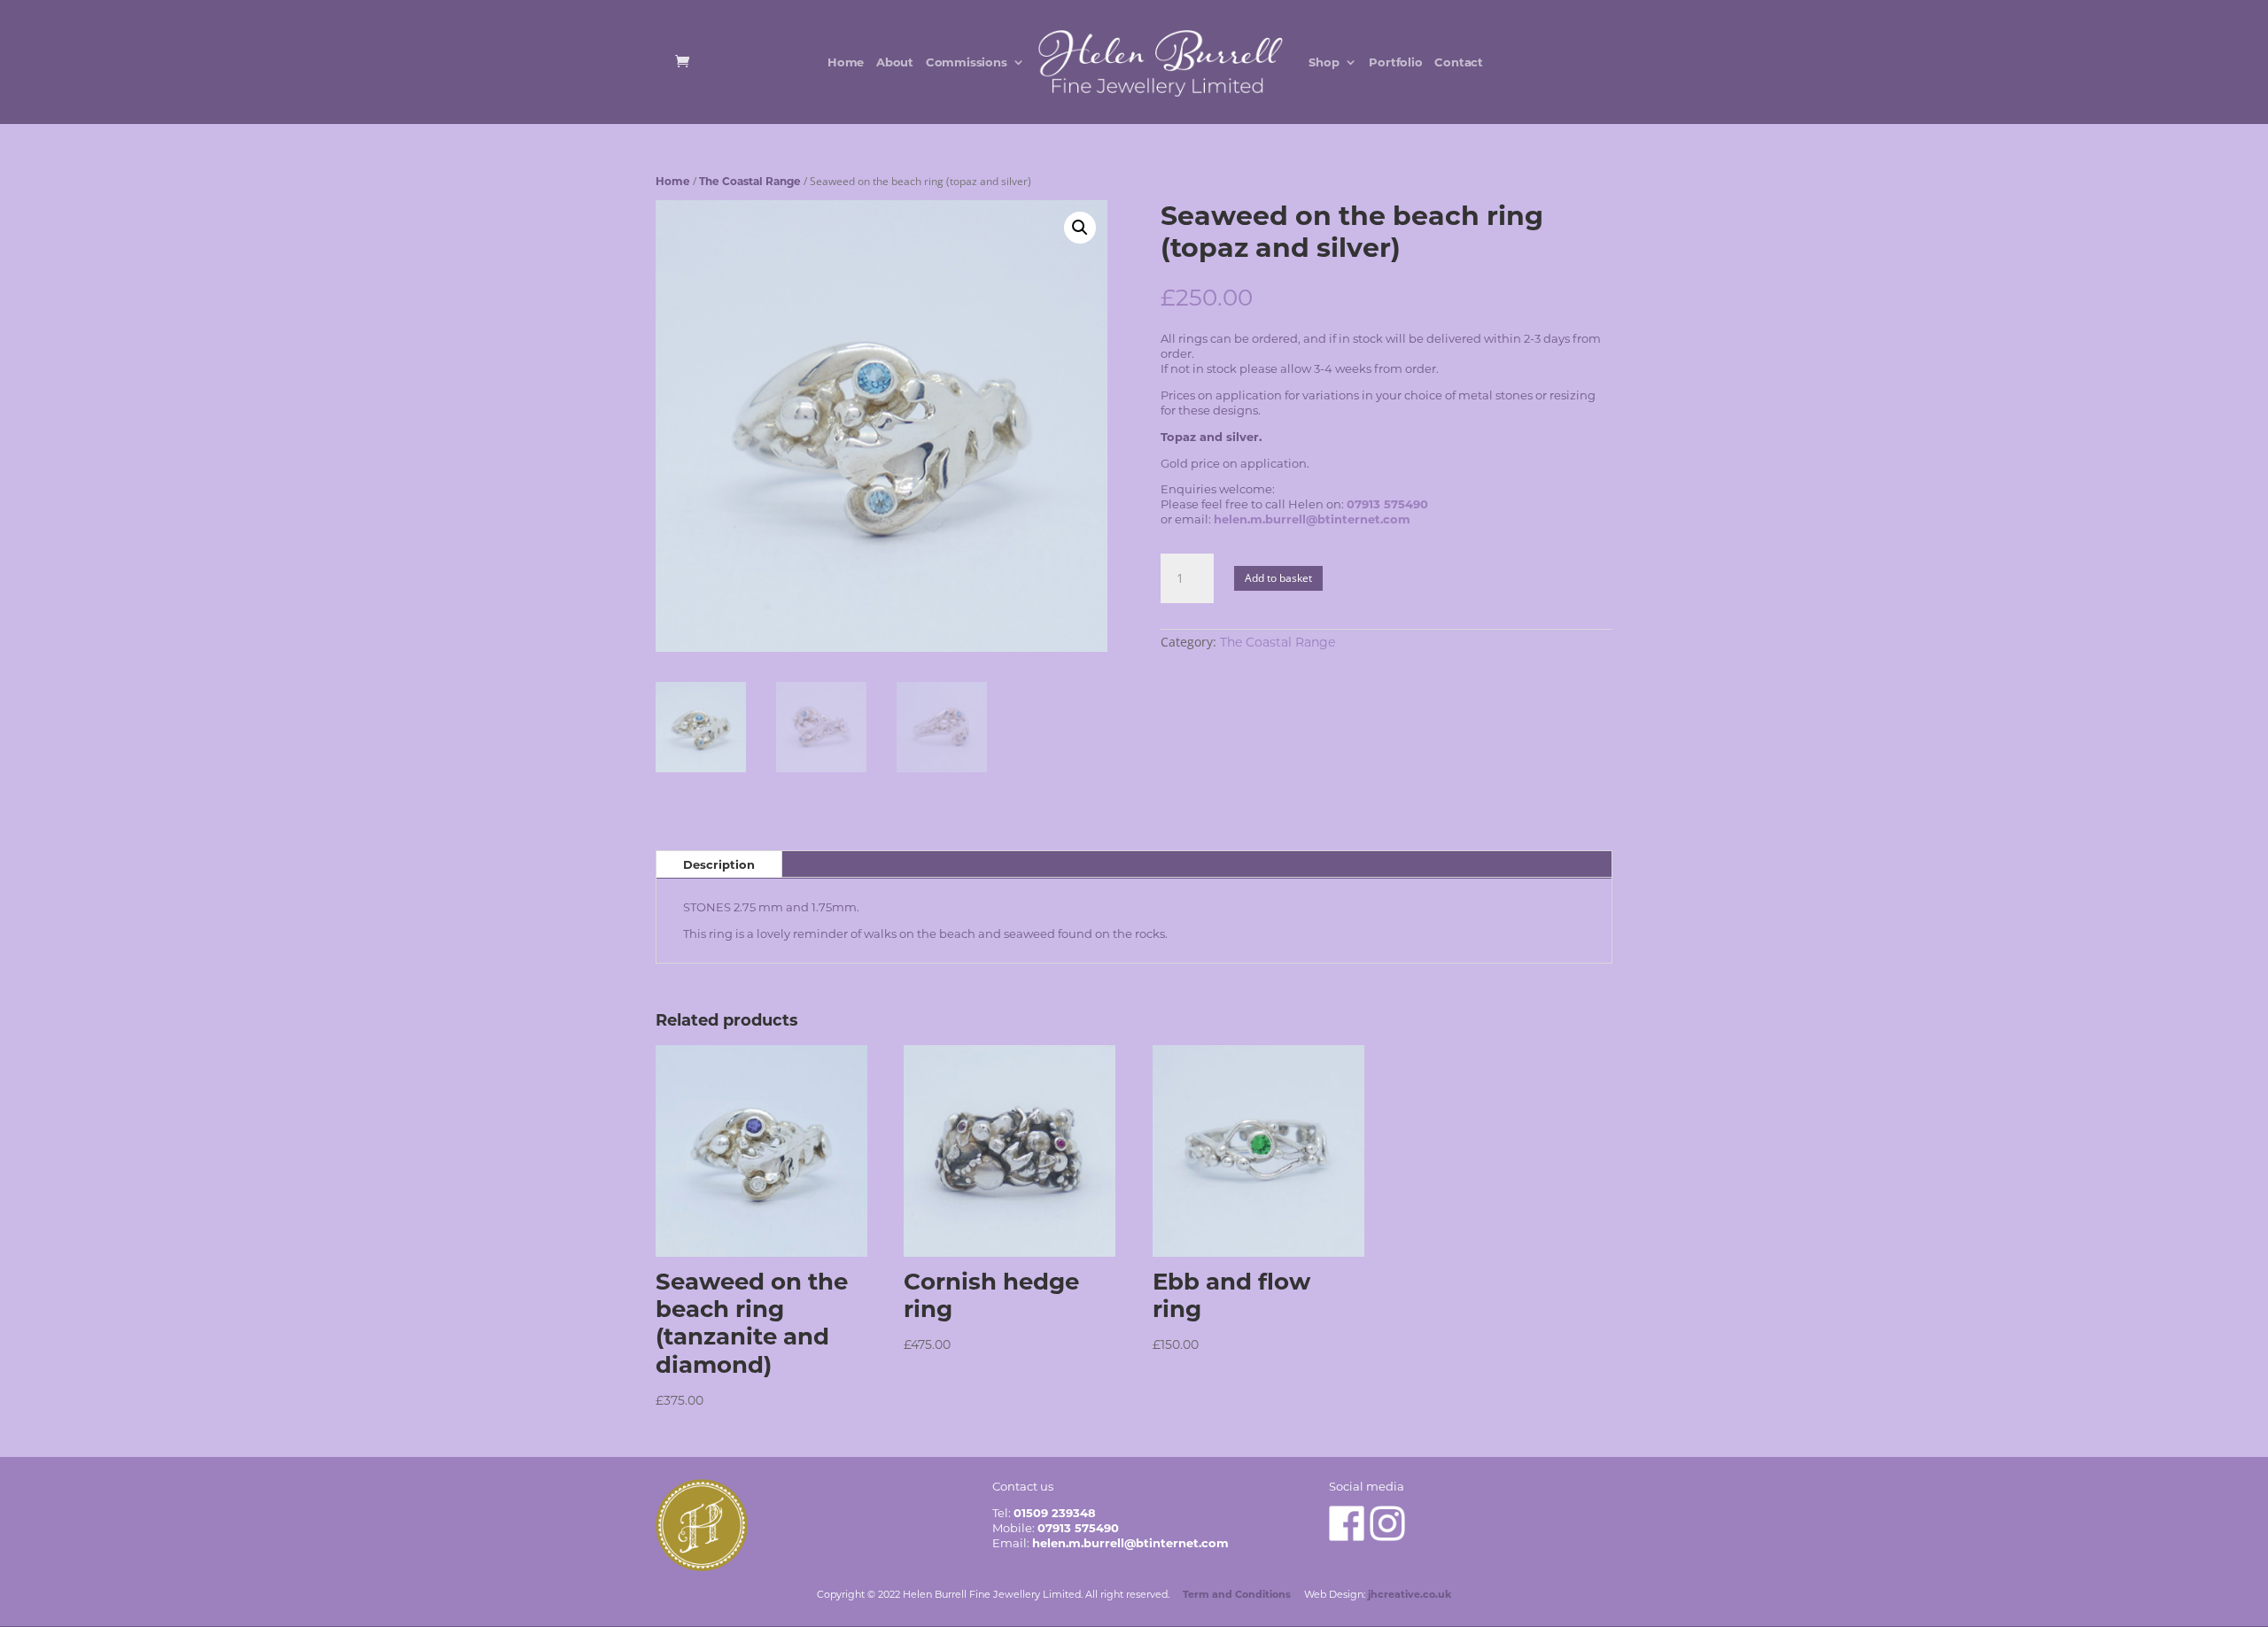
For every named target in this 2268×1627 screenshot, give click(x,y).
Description (719, 864)
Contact (1459, 62)
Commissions (967, 62)
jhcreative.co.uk (1410, 1594)
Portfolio (1395, 62)
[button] (1080, 228)
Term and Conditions (1237, 1594)
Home (846, 62)
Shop (1324, 62)
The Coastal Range (750, 181)
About (895, 62)
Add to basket (1278, 578)
